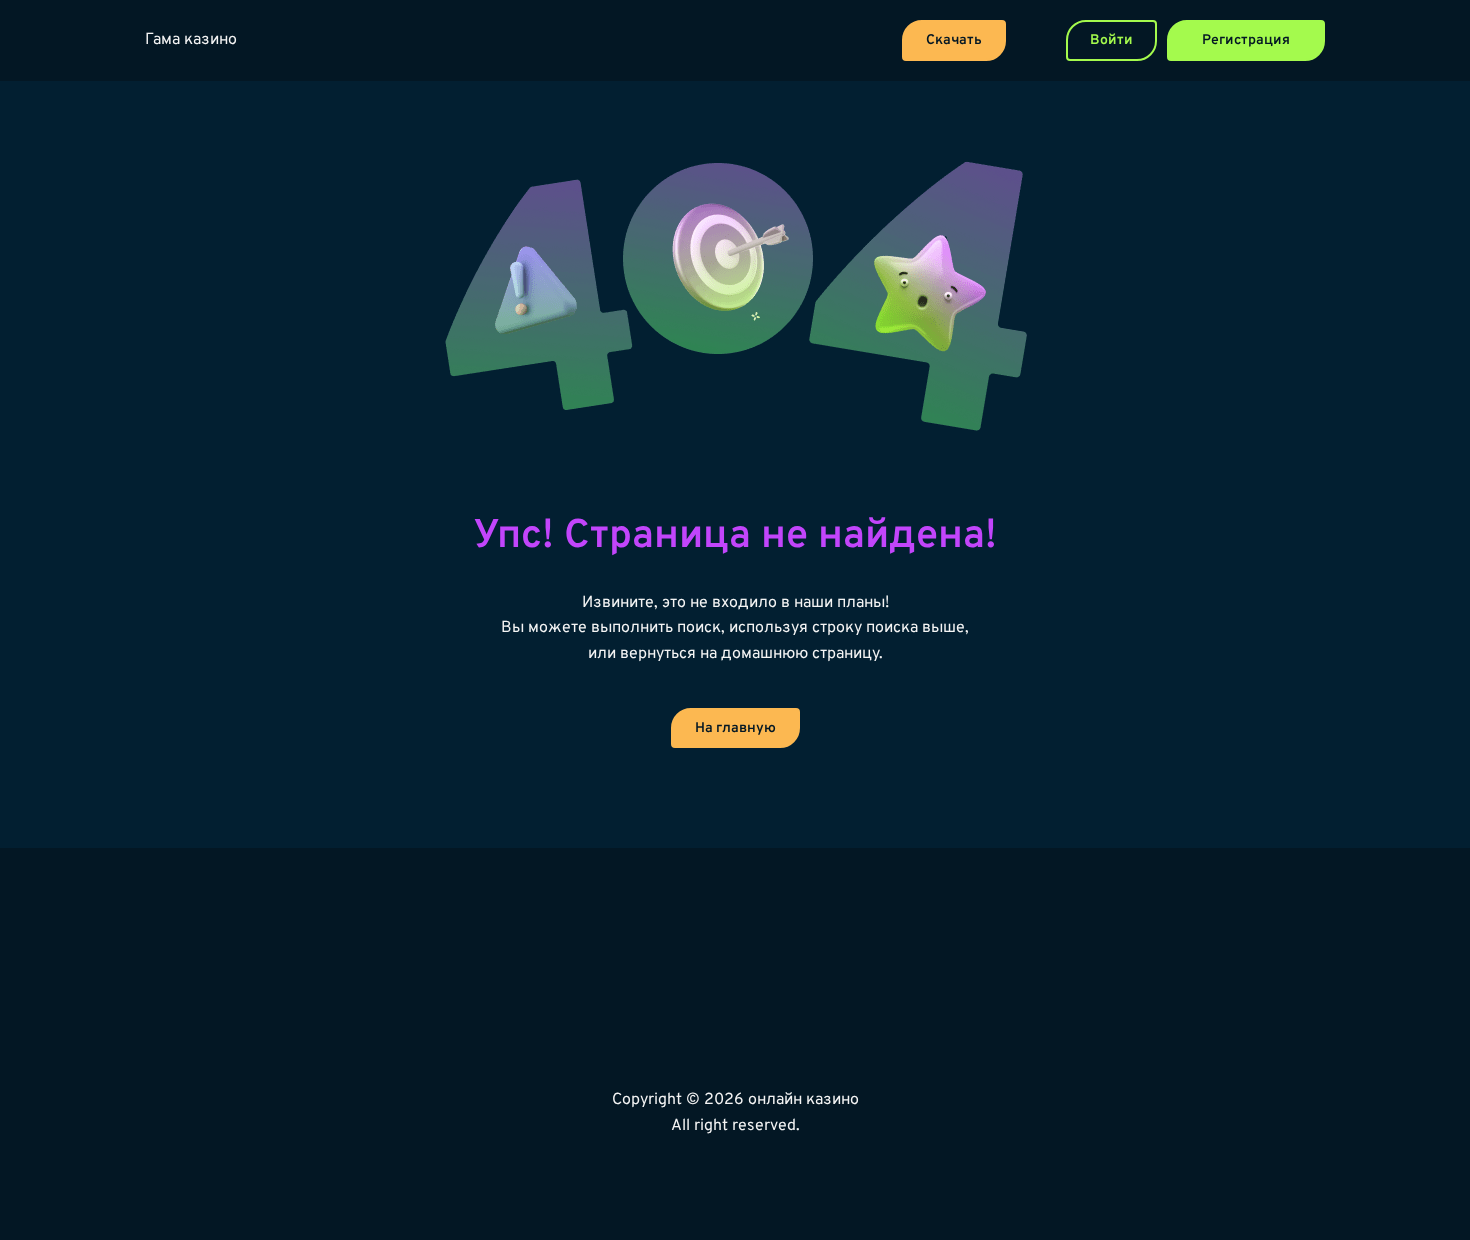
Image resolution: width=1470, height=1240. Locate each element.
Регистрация (1246, 40)
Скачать (954, 40)
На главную (735, 728)
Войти (1111, 40)
